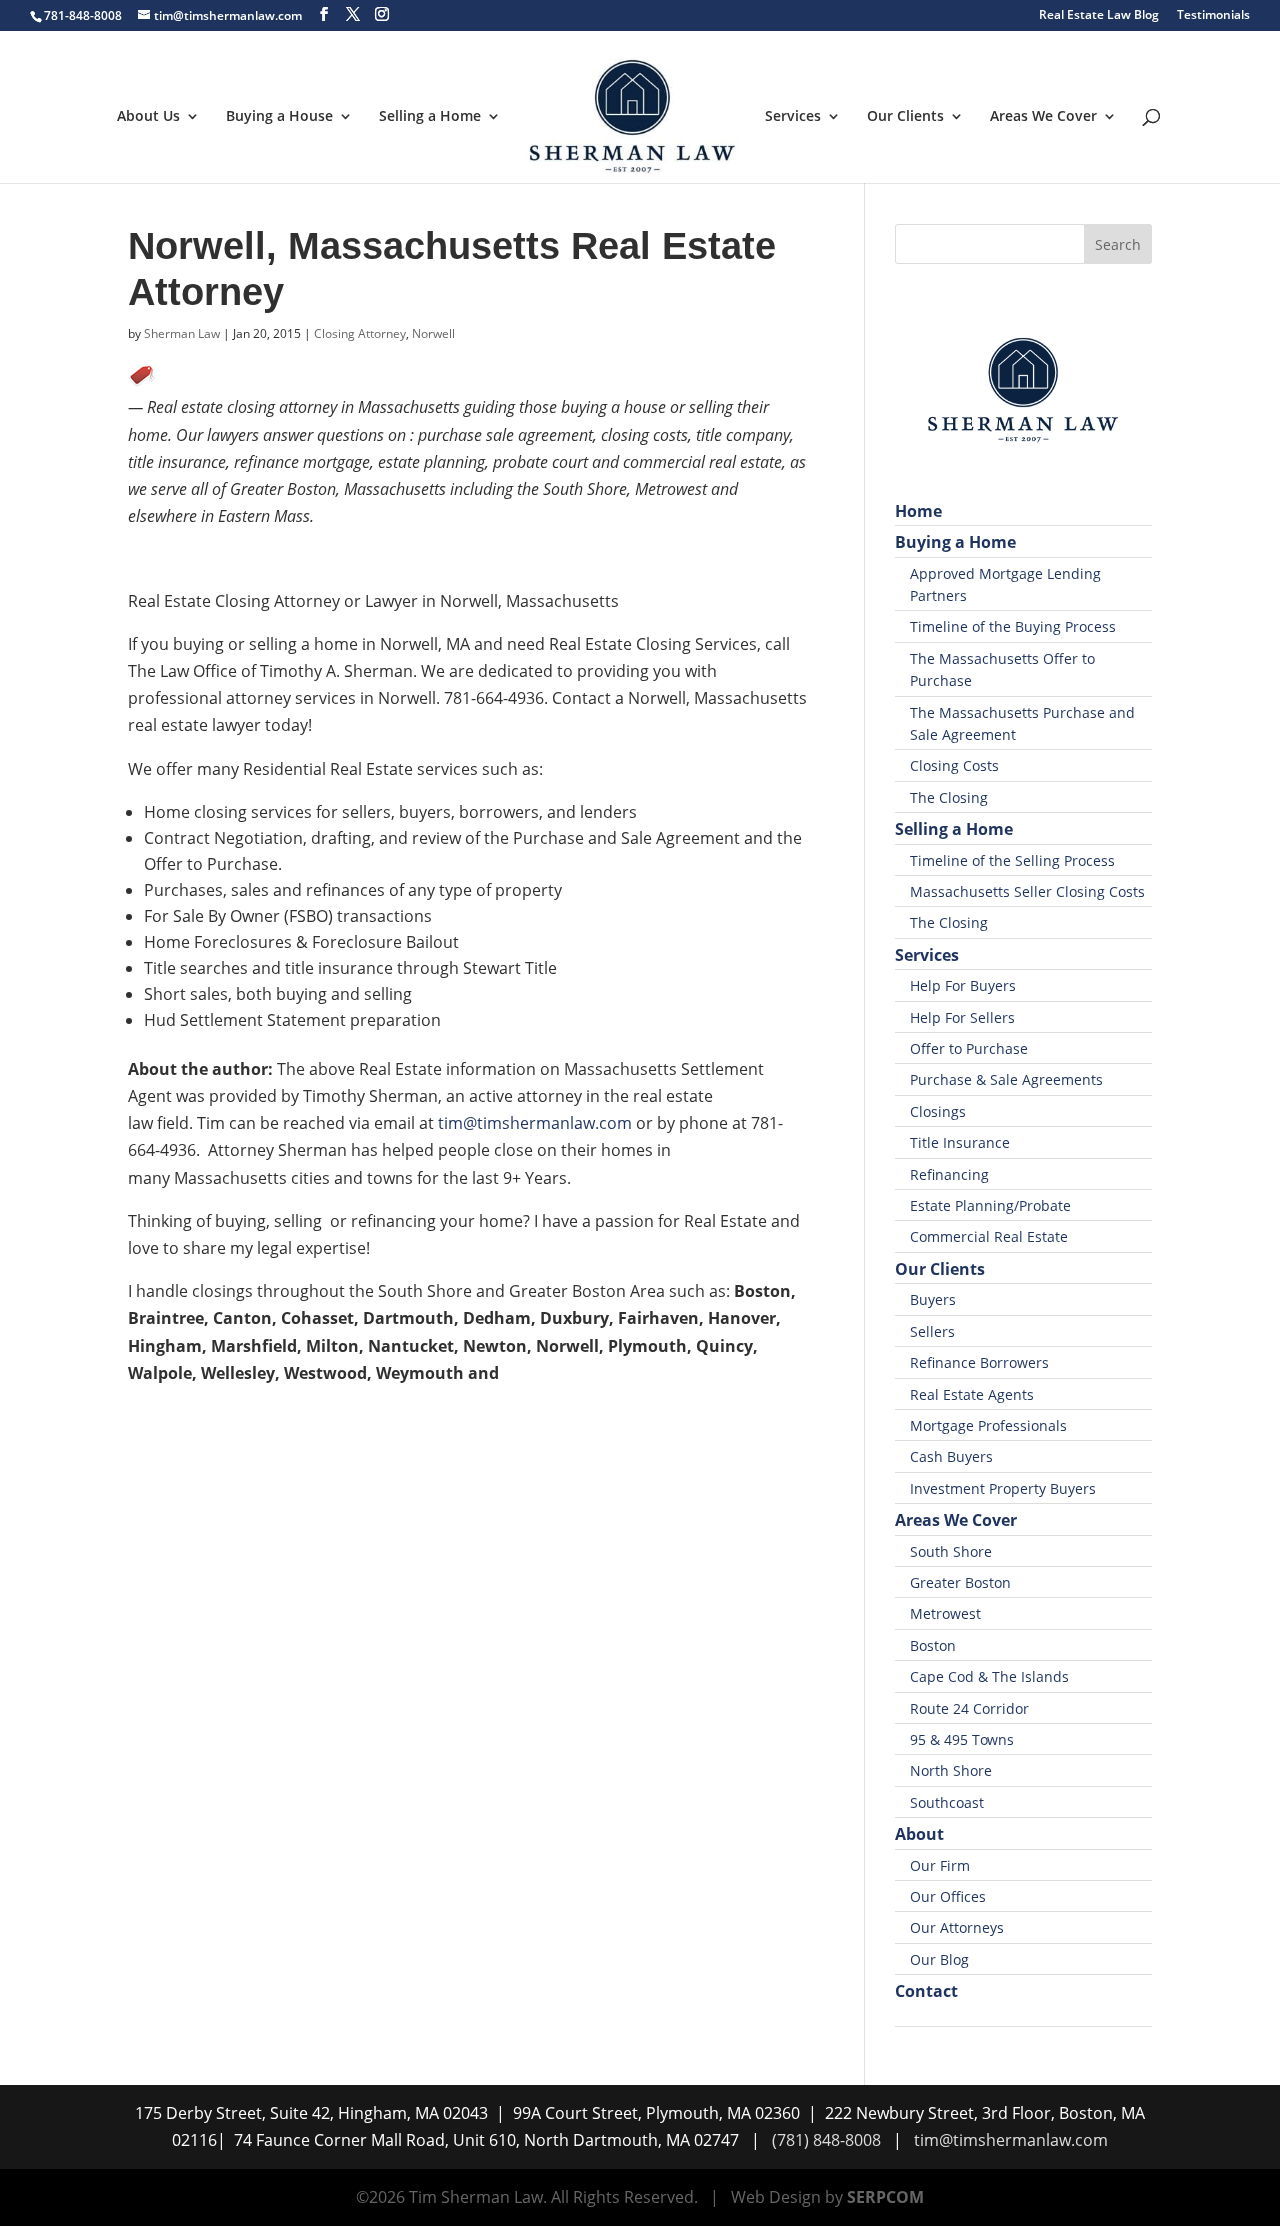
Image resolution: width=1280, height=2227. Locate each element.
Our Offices (948, 1896)
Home (918, 511)
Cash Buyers (951, 1456)
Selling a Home (430, 117)
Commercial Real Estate (989, 1236)
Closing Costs (954, 765)
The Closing (949, 797)
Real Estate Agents (972, 1394)
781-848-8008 (83, 15)
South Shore (951, 1551)
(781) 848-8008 (826, 2140)
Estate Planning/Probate (990, 1205)
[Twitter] (353, 14)
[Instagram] (382, 14)
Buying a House (279, 117)
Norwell (433, 333)
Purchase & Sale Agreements (1006, 1079)
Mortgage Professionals (988, 1425)
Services (793, 117)
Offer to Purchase (969, 1048)
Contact (926, 1991)
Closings (938, 1111)
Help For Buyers (963, 985)
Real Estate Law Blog (1099, 16)
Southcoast (947, 1802)
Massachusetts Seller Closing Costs (1027, 891)
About (919, 1834)
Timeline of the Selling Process (1012, 860)
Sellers (932, 1331)
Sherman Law (182, 333)
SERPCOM (885, 2197)
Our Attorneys (957, 1927)
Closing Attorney (360, 333)
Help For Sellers (962, 1017)
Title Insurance (960, 1142)
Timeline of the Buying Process (1013, 626)
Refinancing (949, 1174)
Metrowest (945, 1613)
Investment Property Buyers (1003, 1488)
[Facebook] (324, 14)
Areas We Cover (1043, 117)
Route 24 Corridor (969, 1708)
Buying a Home (955, 542)
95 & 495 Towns (962, 1739)
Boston (933, 1645)
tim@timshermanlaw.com (535, 1123)
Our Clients (905, 117)
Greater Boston (960, 1582)
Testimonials (1213, 16)
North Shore (951, 1770)
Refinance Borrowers (979, 1362)
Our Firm (940, 1865)
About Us (148, 117)
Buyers (933, 1299)
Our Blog (939, 1959)
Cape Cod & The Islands (989, 1676)
